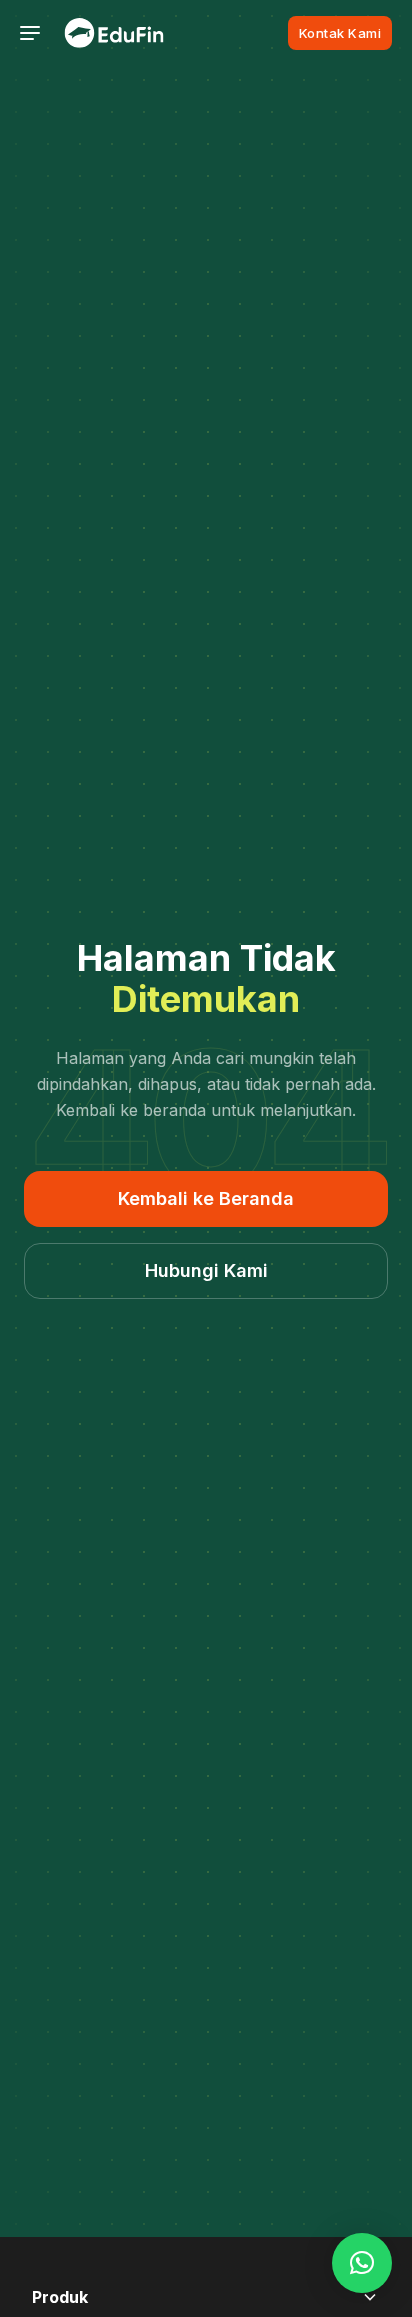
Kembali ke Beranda (206, 1198)
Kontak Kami (340, 33)
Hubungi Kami (206, 1270)
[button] (362, 2263)
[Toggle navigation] (30, 33)
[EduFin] (114, 33)
